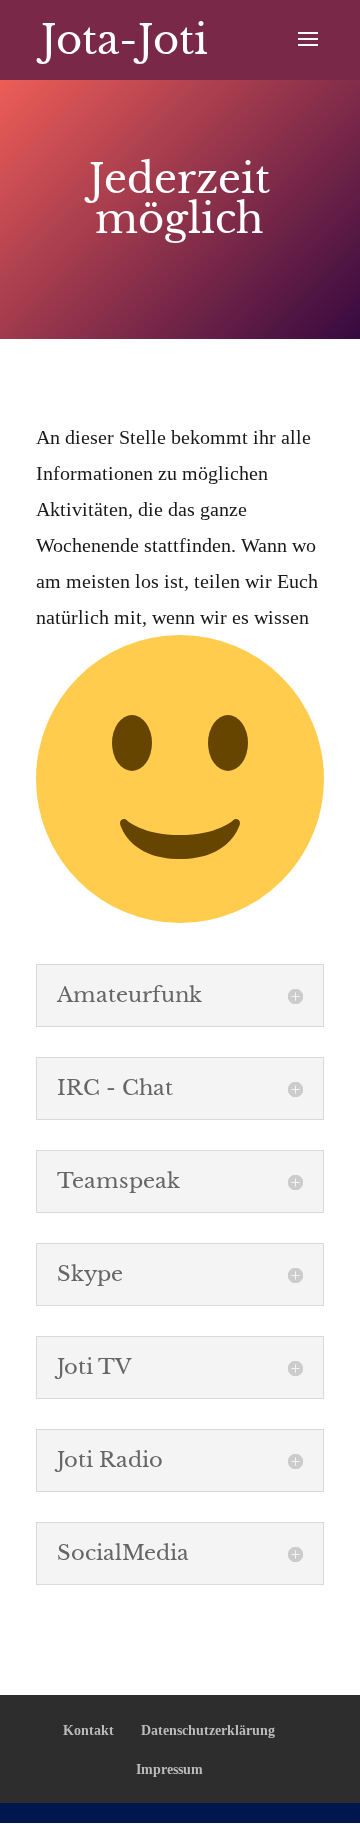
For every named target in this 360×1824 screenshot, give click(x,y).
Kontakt (88, 1730)
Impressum (169, 1769)
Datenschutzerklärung (208, 1730)
